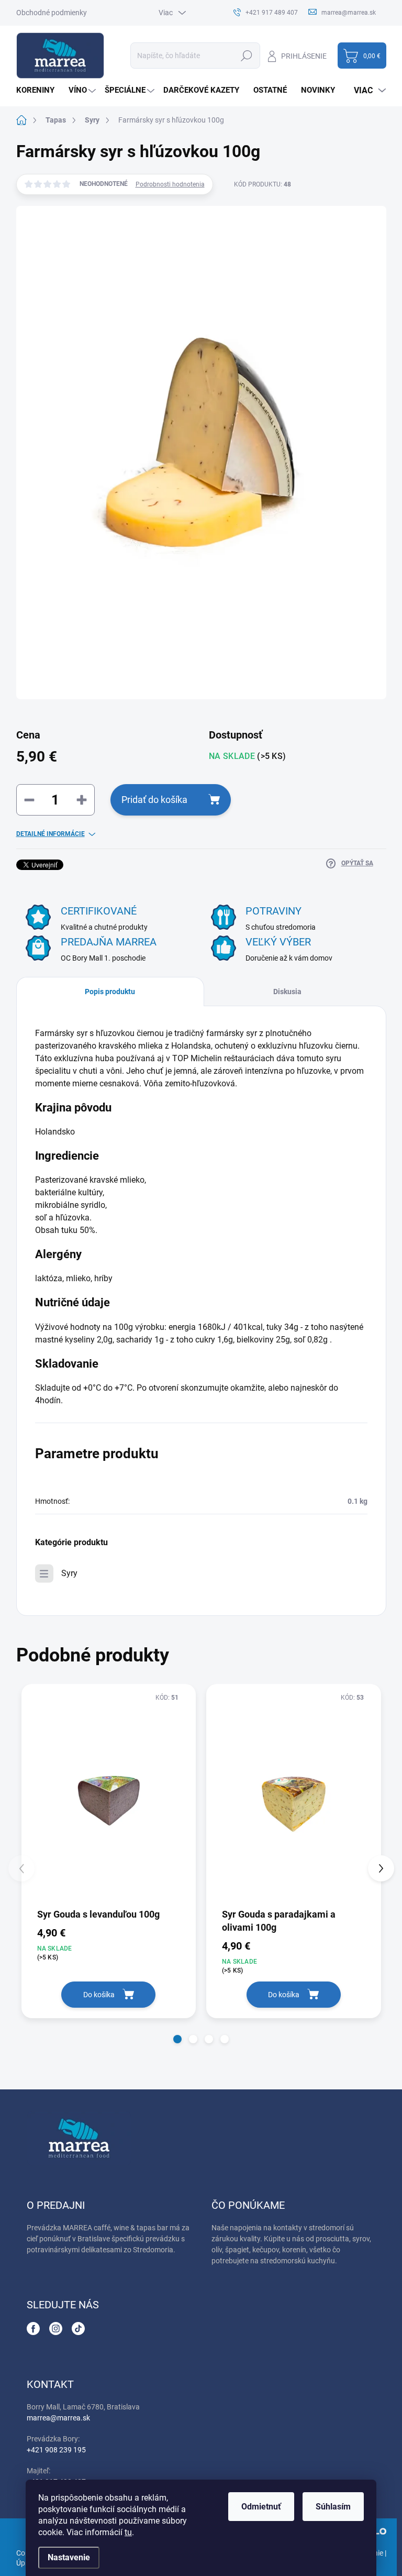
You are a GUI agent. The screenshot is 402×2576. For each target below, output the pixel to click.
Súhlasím (333, 2507)
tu (128, 2532)
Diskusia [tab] (287, 992)
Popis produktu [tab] (110, 992)
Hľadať (247, 56)
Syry (69, 1573)
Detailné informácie (51, 834)
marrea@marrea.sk (58, 2418)
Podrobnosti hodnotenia (170, 184)
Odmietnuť (261, 2507)
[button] (177, 2039)
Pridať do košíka (154, 800)
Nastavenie (69, 2557)
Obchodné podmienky (52, 13)
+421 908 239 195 (56, 2450)
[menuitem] (39, 90)
